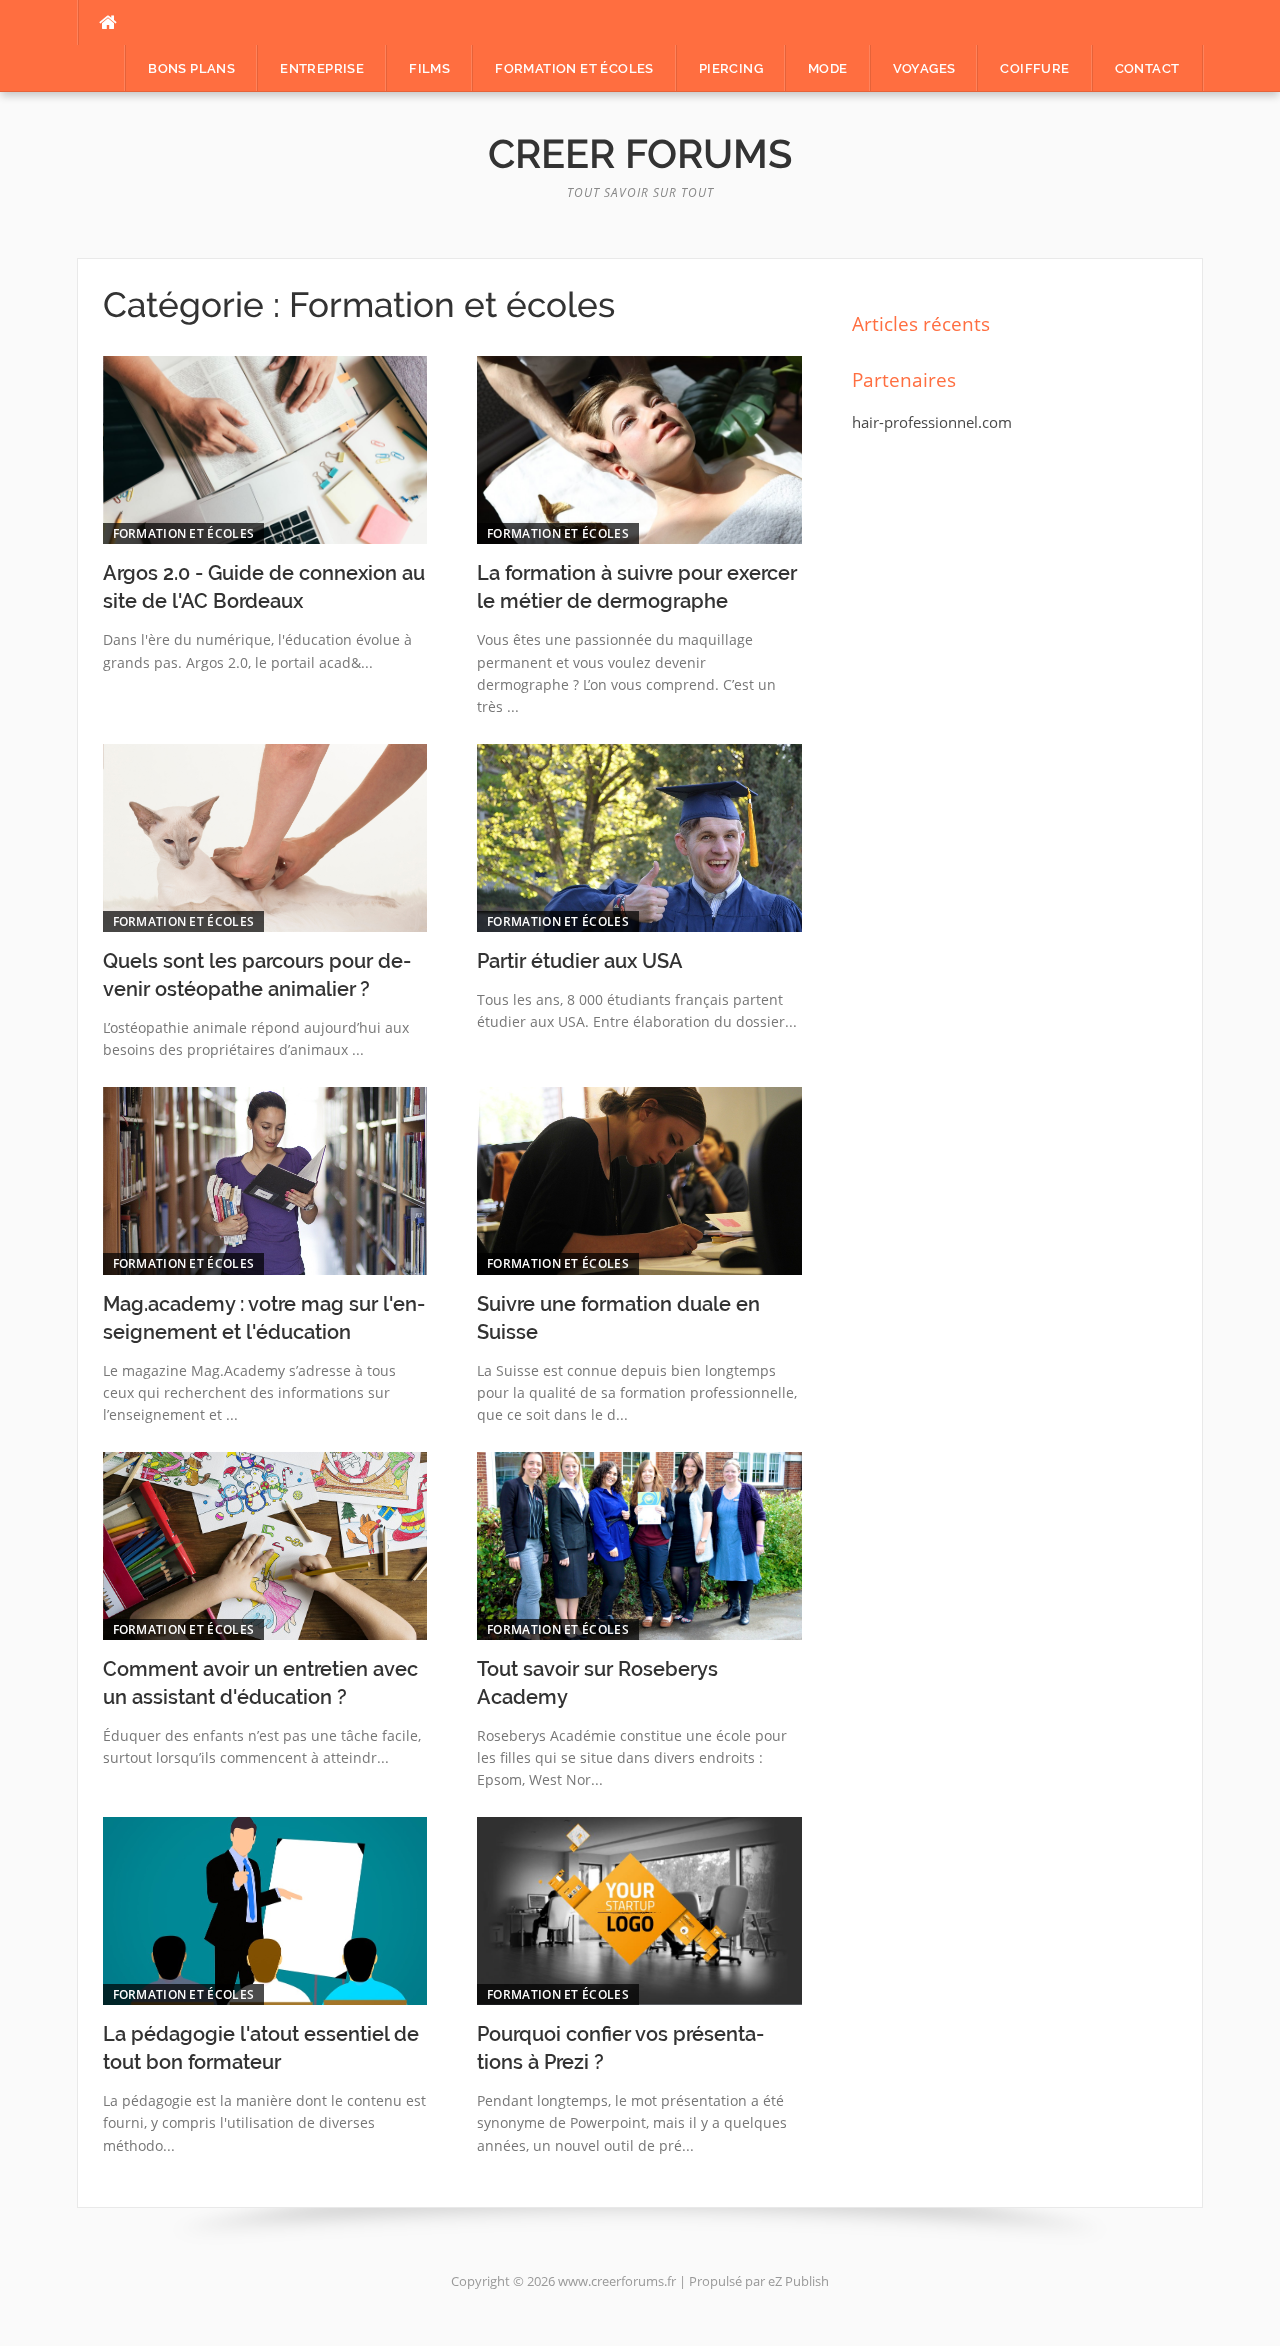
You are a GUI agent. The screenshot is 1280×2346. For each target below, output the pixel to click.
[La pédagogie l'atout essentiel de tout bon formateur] (265, 1911)
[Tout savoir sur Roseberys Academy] (639, 1546)
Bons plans (191, 68)
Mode (828, 68)
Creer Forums (640, 153)
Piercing (731, 68)
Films (429, 68)
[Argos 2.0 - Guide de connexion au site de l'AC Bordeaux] (265, 450)
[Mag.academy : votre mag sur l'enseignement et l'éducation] (265, 1181)
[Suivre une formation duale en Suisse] (639, 1181)
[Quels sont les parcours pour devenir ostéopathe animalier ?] (265, 838)
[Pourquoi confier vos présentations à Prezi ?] (639, 1911)
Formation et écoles (574, 68)
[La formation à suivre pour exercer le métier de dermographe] (639, 450)
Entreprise (322, 68)
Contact (1147, 68)
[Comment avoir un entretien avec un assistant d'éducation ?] (265, 1546)
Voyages (924, 68)
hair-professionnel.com (932, 422)
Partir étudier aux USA (580, 961)
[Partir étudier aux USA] (639, 838)
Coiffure (1034, 68)
